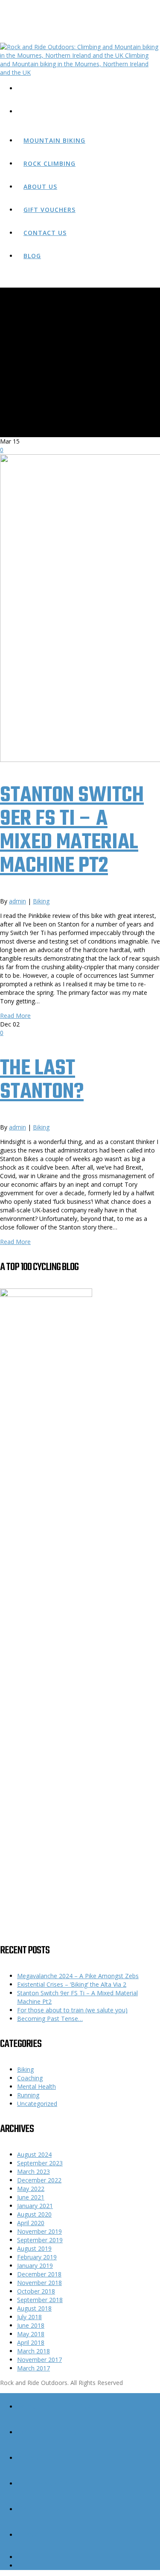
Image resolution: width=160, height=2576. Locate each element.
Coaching (30, 2078)
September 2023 (40, 2163)
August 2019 (34, 2248)
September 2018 (40, 2300)
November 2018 (39, 2283)
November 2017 (39, 2360)
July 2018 (29, 2317)
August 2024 (34, 2154)
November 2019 (39, 2231)
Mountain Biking (54, 140)
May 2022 (31, 2189)
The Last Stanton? (42, 1080)
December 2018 (39, 2274)
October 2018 (36, 2291)
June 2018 (31, 2325)
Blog (32, 256)
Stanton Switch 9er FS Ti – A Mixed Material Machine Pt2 (72, 831)
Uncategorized (37, 2104)
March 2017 (33, 2368)
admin (17, 901)
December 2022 (39, 2180)
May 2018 (31, 2334)
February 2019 (37, 2257)
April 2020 (31, 2223)
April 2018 (31, 2342)
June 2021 (31, 2197)
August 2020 (34, 2214)
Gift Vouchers (49, 210)
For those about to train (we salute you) (72, 2010)
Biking (41, 901)
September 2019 (40, 2240)
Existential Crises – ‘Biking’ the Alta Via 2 (72, 1984)
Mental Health (36, 2086)
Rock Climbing (49, 163)
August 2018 (34, 2308)
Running (28, 2095)
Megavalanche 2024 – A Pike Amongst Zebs (78, 1976)
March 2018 (33, 2351)
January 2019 (35, 2266)
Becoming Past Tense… (50, 2019)
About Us (40, 187)
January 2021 (35, 2206)
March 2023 (33, 2172)
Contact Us (45, 233)
